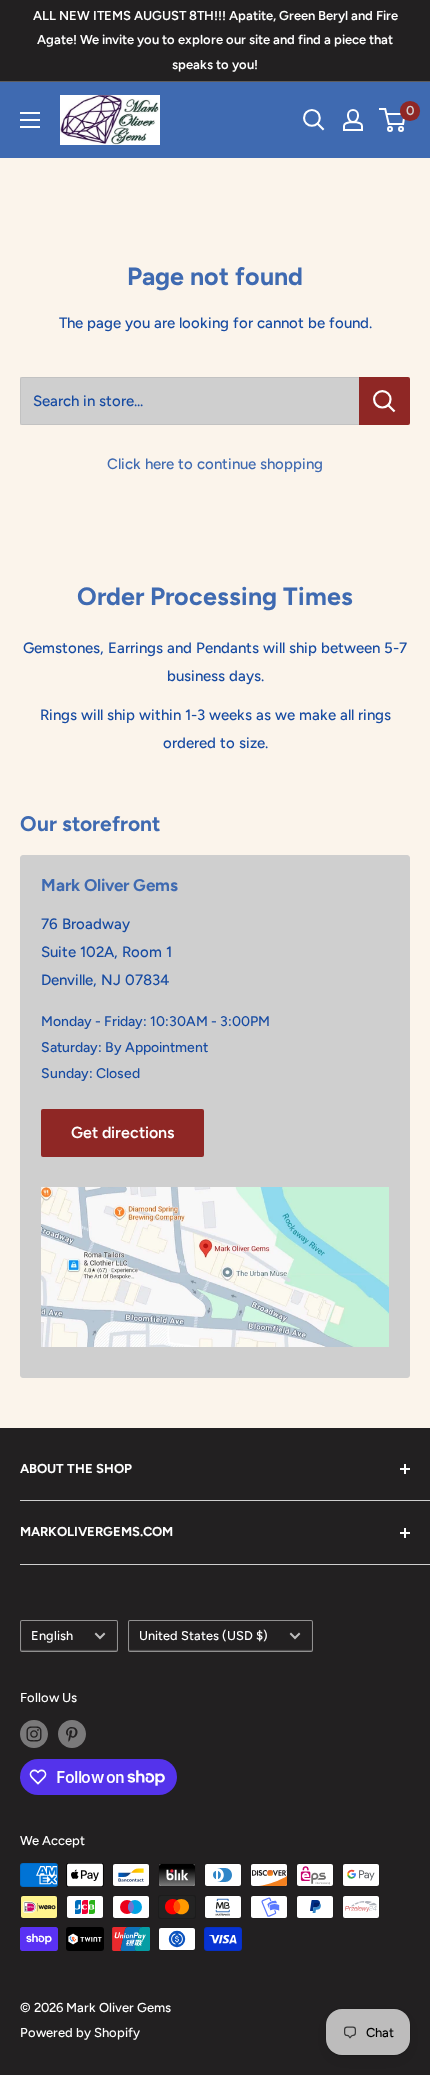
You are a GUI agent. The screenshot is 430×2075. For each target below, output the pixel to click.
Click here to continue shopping (215, 464)
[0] (393, 120)
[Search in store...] (384, 401)
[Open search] (314, 120)
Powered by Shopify (80, 2032)
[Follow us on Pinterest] (72, 1734)
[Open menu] (30, 120)
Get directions (122, 1132)
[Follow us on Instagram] (34, 1734)
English (52, 1635)
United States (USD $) (203, 1635)
